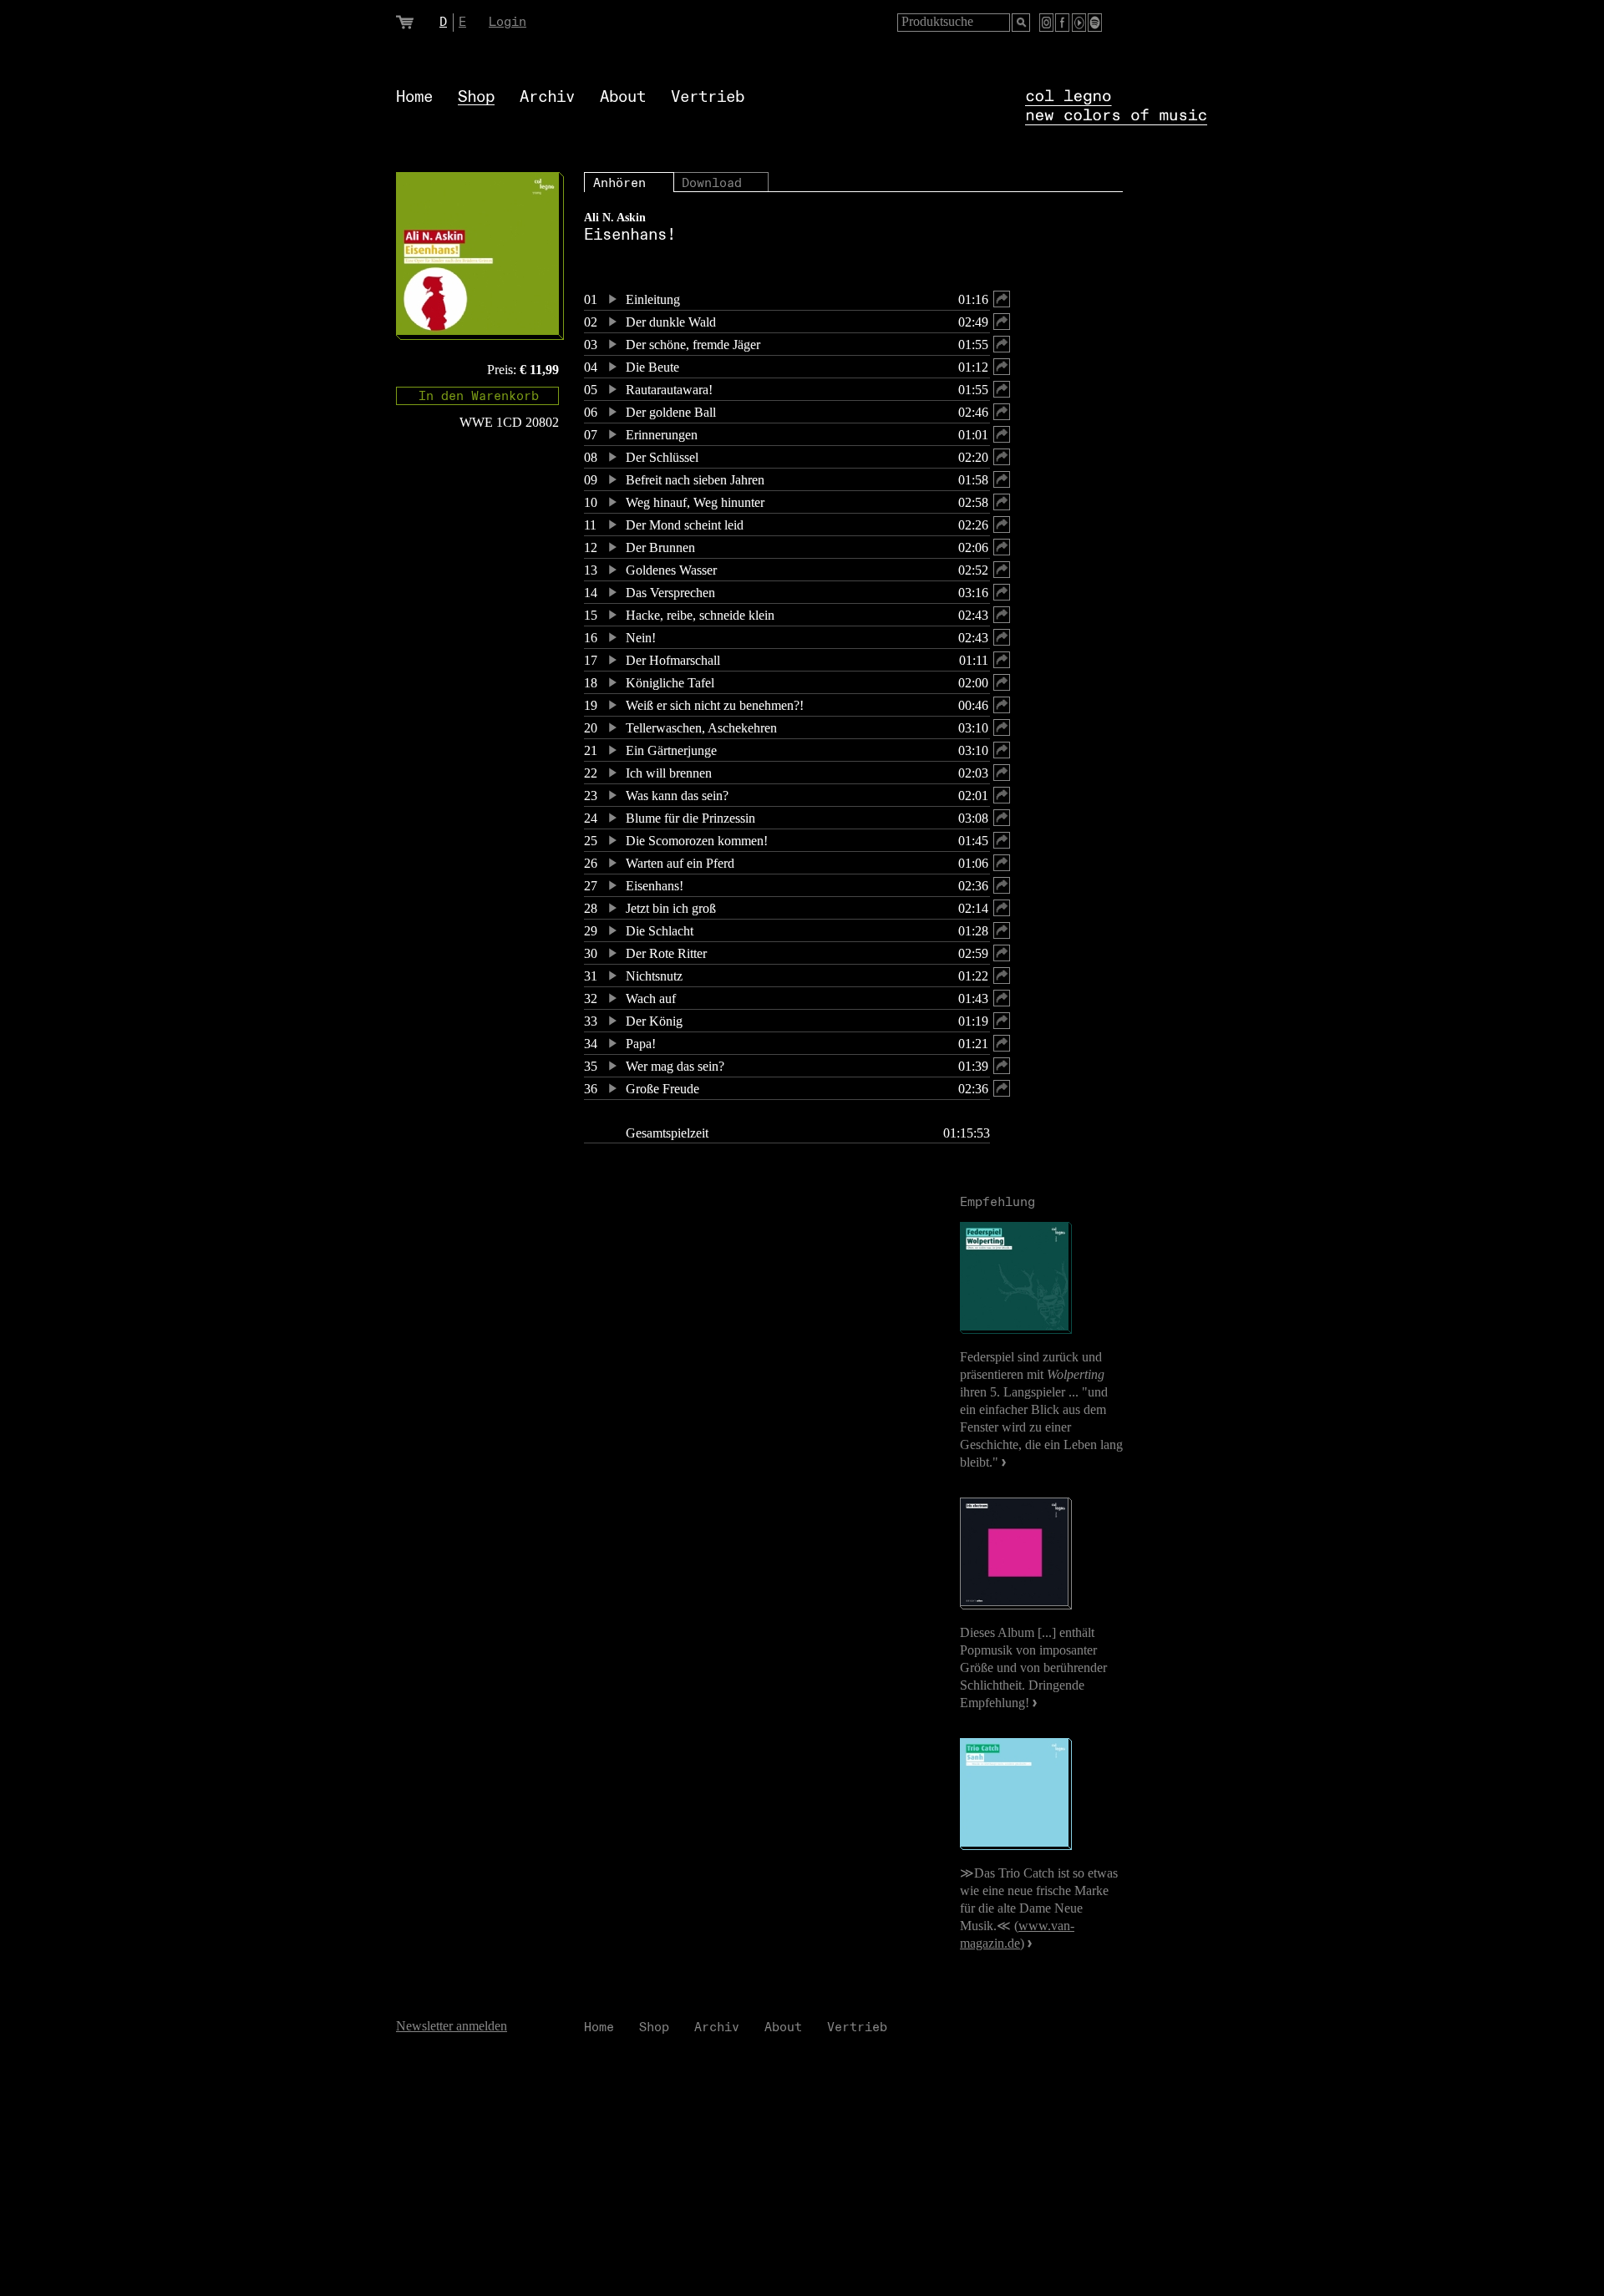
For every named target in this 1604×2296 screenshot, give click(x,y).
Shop (476, 97)
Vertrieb (708, 97)
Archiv (547, 97)
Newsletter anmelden (452, 2026)
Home (414, 97)
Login (508, 22)
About (623, 97)
